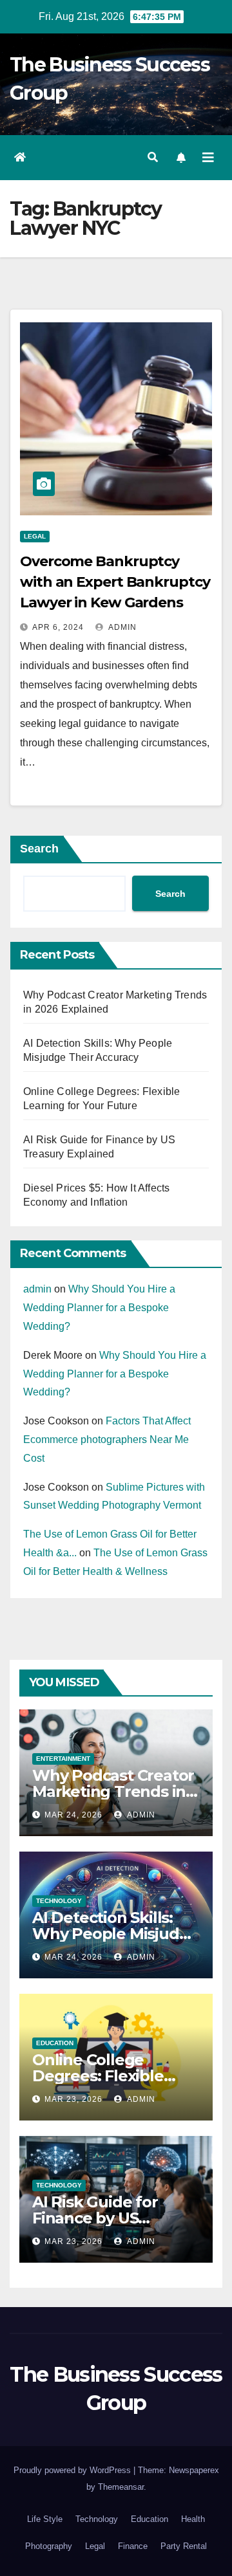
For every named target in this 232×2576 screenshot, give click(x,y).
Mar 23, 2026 (73, 2099)
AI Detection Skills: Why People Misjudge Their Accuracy (115, 1934)
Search (39, 849)
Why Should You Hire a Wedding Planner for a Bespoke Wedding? (99, 1308)
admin (121, 627)
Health (193, 2519)
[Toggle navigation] (208, 158)
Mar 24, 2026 (73, 1815)
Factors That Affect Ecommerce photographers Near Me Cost (107, 1440)
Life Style (45, 2519)
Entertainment (63, 1759)
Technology (59, 1901)
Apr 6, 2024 (58, 627)
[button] (153, 157)
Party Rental (184, 2546)
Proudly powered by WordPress (73, 2470)
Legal (35, 536)
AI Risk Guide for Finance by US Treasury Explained (105, 2218)
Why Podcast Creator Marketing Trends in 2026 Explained (113, 1791)
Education (55, 2043)
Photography (49, 2546)
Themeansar (121, 2487)
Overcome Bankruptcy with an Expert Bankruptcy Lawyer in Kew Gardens (115, 582)
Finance (133, 2546)
